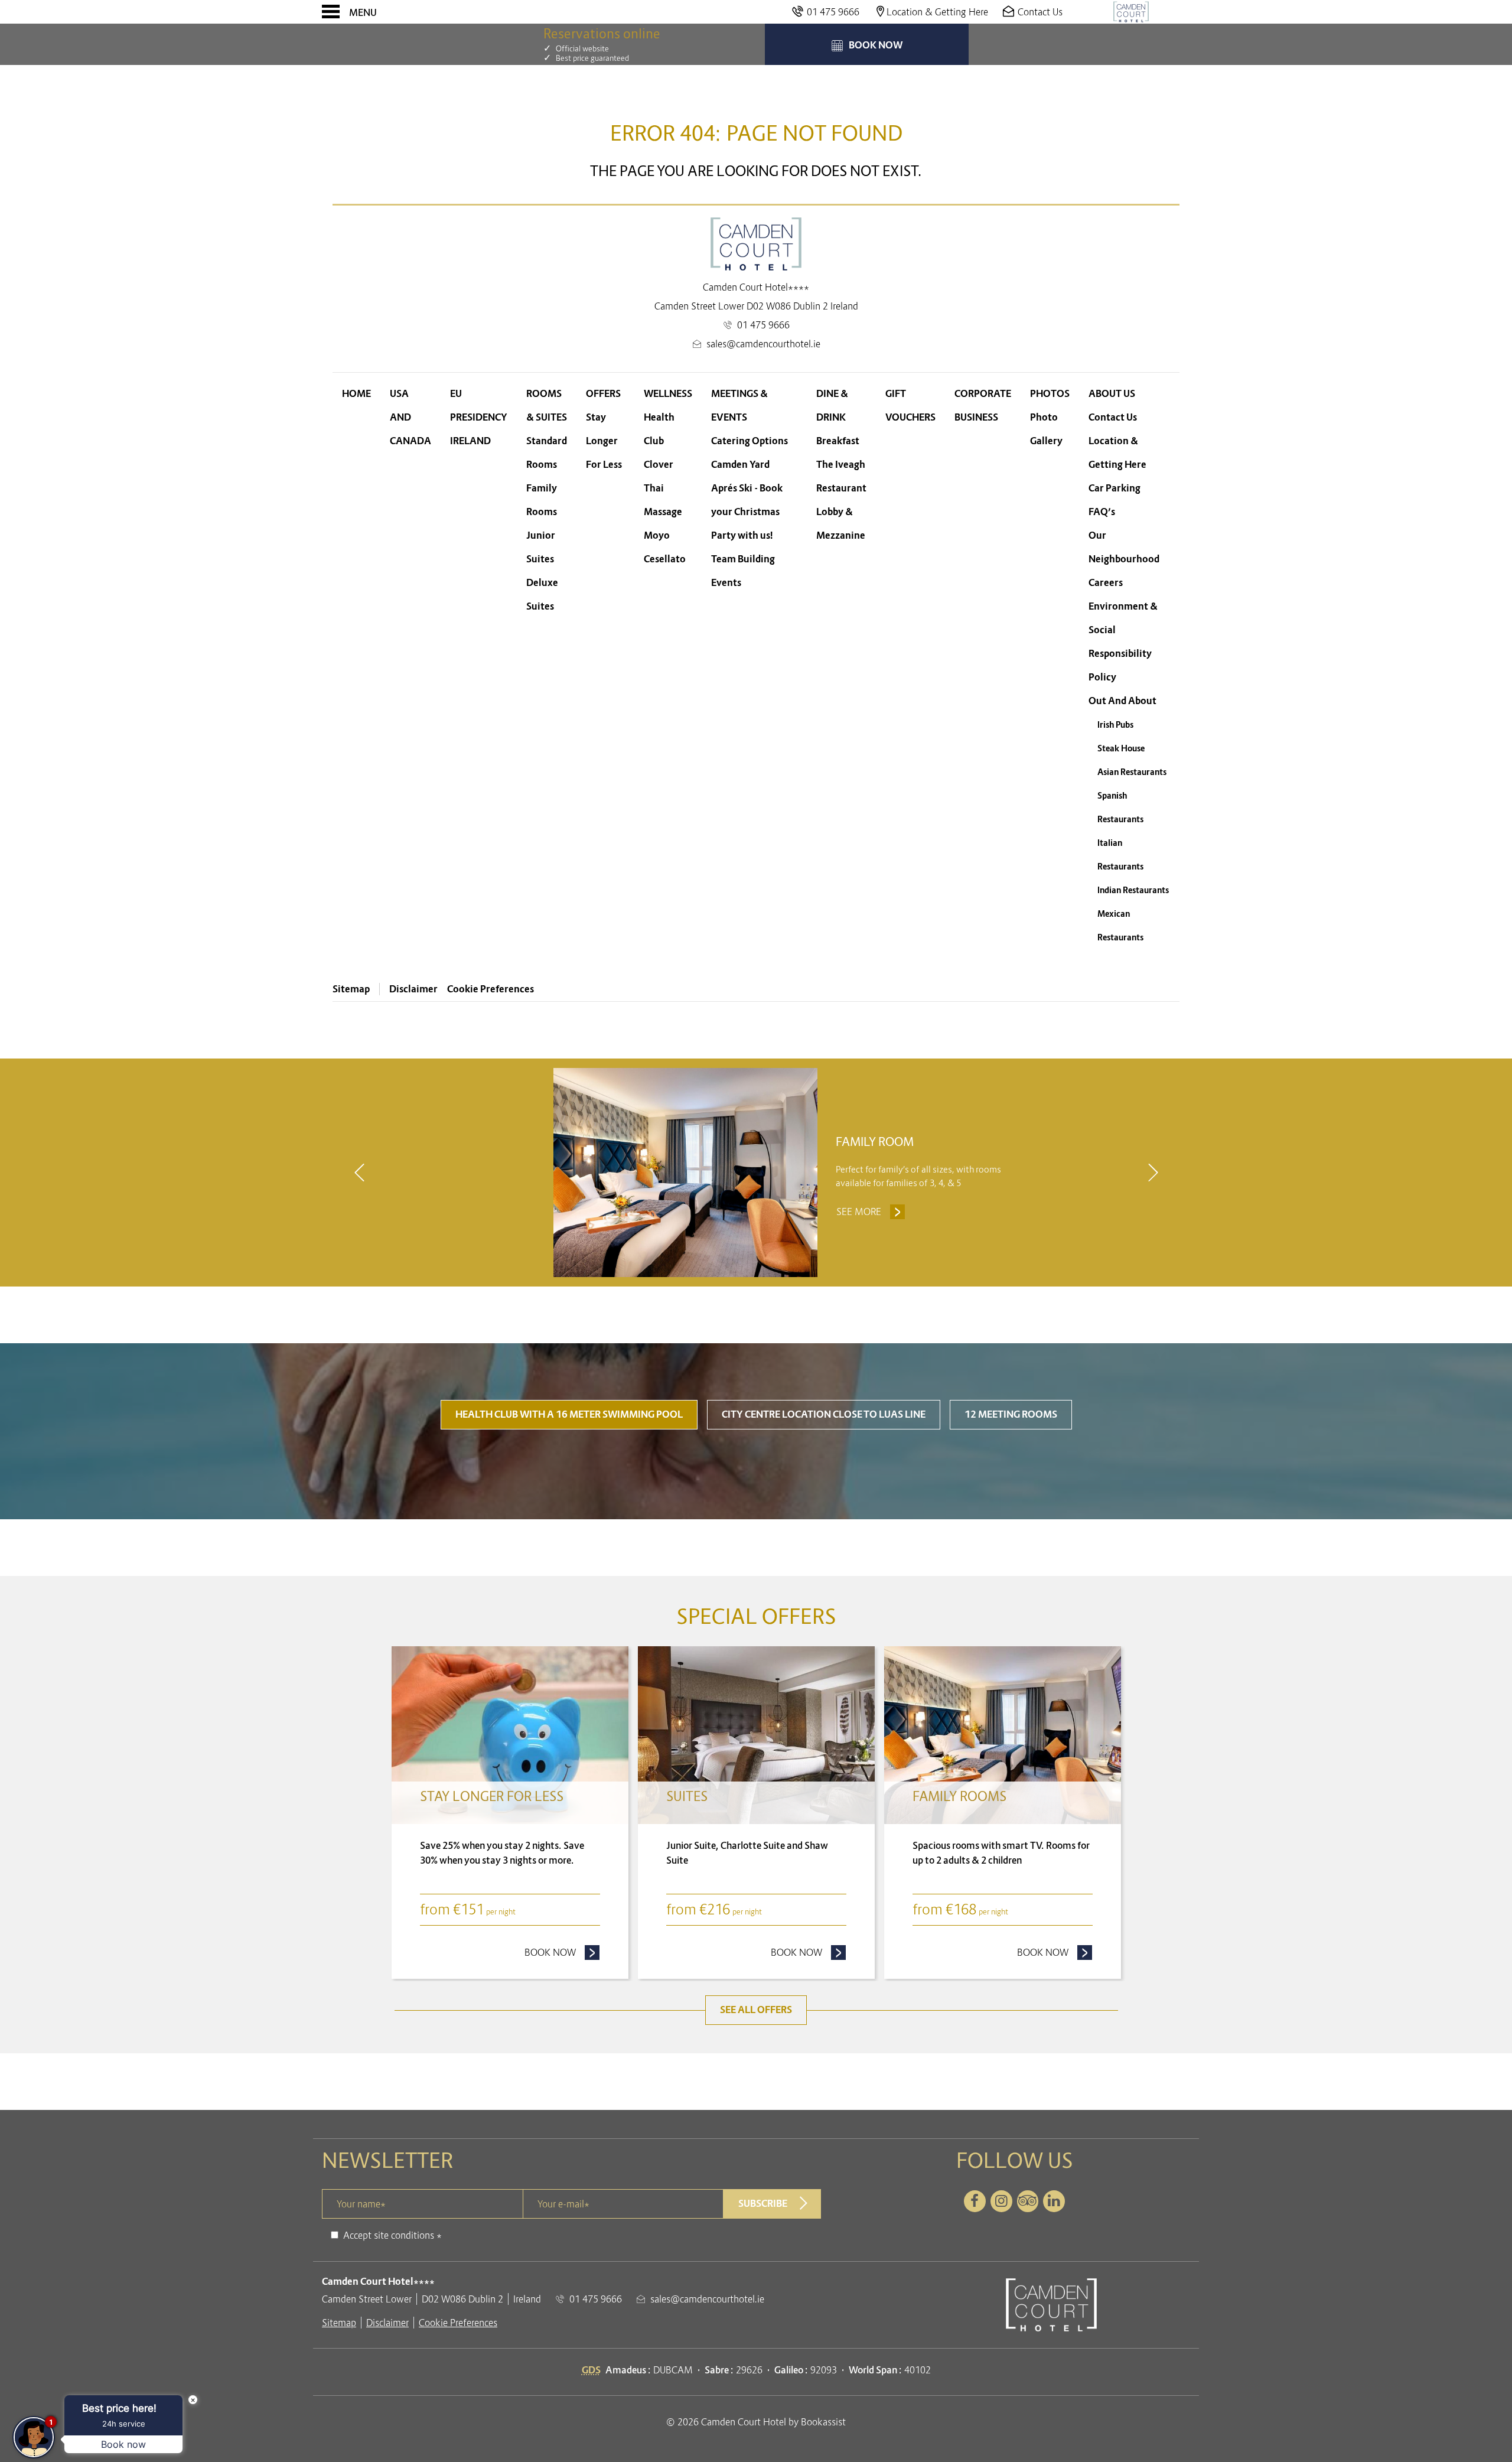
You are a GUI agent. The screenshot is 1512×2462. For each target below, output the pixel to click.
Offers (603, 394)
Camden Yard (740, 465)
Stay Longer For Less (604, 441)
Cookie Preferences (491, 989)
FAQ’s (1102, 512)
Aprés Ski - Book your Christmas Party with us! (747, 512)
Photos (1050, 394)
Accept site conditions (389, 2235)
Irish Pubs (1115, 725)
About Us (1112, 394)
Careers (1106, 583)
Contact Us (1113, 417)
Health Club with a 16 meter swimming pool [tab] (569, 1414)
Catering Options (750, 441)
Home (356, 394)
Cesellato (665, 559)
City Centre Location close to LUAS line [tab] (824, 1414)
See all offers (756, 2010)
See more (871, 1212)
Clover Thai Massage (663, 488)
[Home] (1131, 12)
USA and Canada (410, 417)
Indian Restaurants (1133, 890)
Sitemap (351, 989)
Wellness (668, 394)
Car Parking (1115, 488)
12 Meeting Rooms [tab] (1011, 1414)
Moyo (657, 535)
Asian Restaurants (1132, 772)
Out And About (1122, 701)
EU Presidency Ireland (479, 417)
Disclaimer (413, 989)
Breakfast (838, 441)
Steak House (1121, 748)
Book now (562, 1952)
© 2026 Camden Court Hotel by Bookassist (756, 2422)
